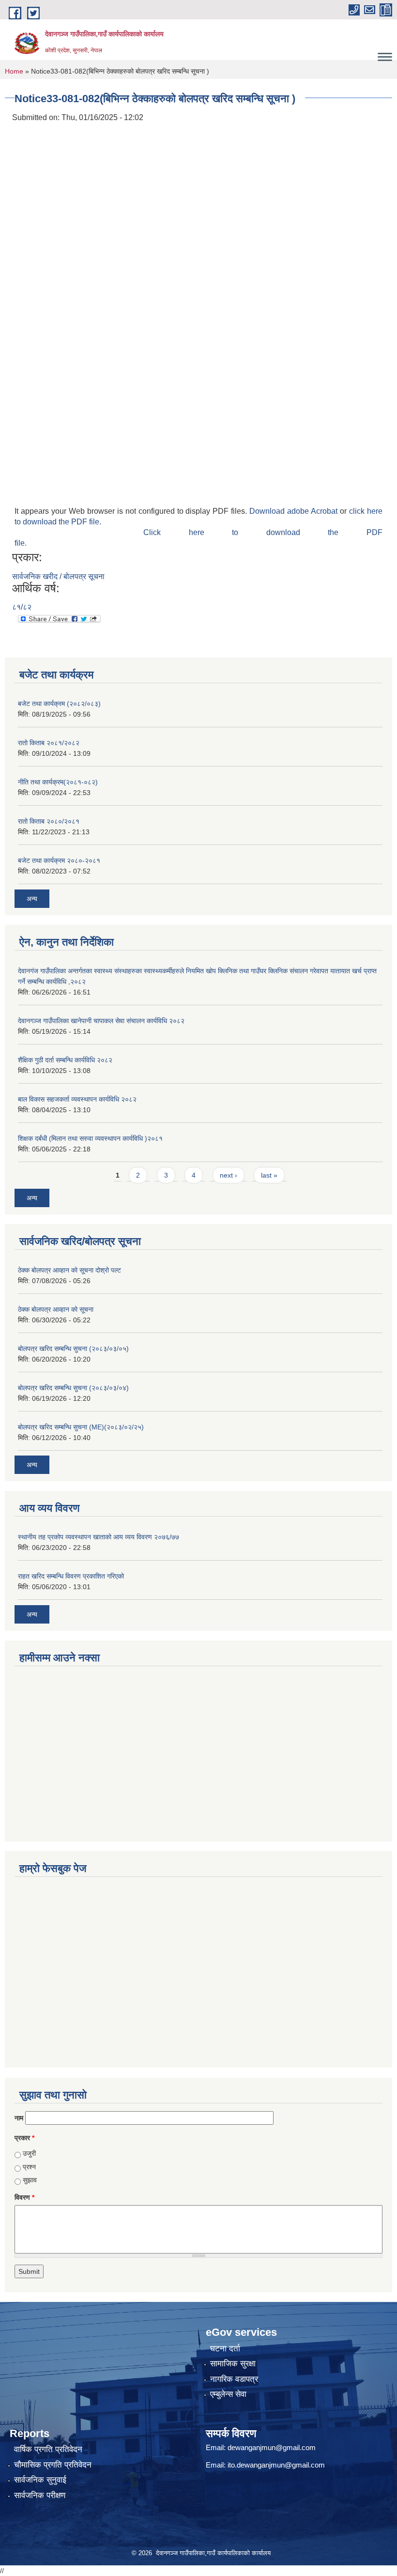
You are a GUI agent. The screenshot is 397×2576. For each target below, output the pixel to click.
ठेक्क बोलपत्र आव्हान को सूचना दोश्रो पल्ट (69, 1270)
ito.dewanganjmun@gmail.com (276, 2465)
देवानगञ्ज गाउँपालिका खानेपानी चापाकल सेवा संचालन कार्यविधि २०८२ (101, 1021)
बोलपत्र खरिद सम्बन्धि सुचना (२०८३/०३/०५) (73, 1349)
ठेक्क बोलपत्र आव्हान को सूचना (56, 1309)
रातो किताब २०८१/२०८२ (49, 743)
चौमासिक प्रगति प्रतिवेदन (53, 2465)
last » (269, 1175)
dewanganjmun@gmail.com (272, 2447)
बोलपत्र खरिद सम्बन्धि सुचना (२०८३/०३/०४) (73, 1388)
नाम (19, 2118)
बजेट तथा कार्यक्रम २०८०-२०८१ (59, 860)
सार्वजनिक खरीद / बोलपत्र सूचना (58, 576)
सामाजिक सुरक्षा (233, 2364)
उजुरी (29, 2153)
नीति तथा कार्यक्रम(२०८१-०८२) (58, 782)
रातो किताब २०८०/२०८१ (49, 821)
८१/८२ (22, 607)
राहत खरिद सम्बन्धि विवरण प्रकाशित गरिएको (71, 1576)
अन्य (32, 899)
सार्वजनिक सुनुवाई (40, 2480)
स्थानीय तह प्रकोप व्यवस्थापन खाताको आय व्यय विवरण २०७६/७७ (99, 1537)
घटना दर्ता (225, 2349)
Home (14, 71)
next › (229, 1175)
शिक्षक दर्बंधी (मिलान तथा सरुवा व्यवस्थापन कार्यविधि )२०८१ (90, 1138)
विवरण (24, 2197)
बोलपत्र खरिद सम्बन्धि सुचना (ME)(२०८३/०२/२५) (81, 1427)
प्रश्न (29, 2167)
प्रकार (24, 2138)
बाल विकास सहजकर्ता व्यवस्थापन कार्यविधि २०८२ (77, 1099)
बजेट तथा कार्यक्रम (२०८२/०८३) (59, 704)
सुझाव (30, 2180)
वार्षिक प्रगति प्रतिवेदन (48, 2449)
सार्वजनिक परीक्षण (40, 2495)
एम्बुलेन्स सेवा (228, 2394)
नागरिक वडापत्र (234, 2379)
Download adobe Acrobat (295, 511)
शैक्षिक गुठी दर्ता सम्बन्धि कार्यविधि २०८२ (65, 1060)
